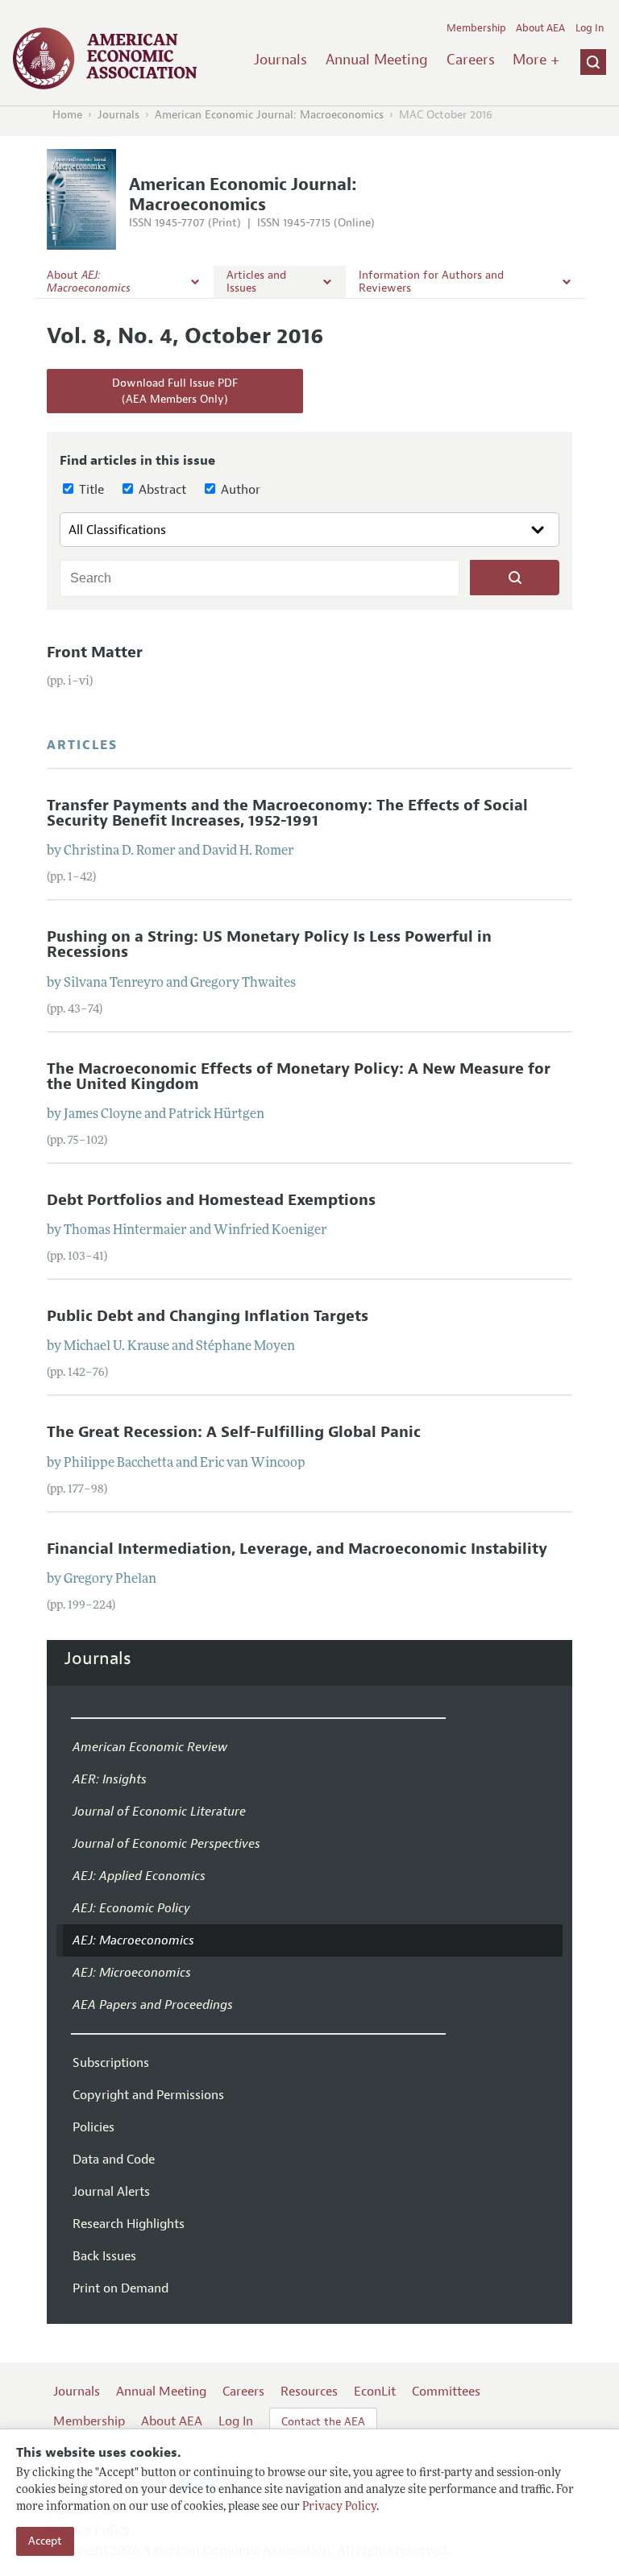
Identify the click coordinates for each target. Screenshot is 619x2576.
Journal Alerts (111, 2192)
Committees (446, 2392)
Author (239, 490)
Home (67, 115)
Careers (471, 60)
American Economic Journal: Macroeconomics (269, 115)
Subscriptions (111, 2063)
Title (90, 490)
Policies (93, 2127)
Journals (280, 60)
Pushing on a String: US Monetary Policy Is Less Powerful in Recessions (269, 944)
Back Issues (104, 2256)
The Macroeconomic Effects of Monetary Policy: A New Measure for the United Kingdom (299, 1077)
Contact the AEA (323, 2422)
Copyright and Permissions (148, 2095)
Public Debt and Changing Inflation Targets (208, 1316)
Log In (590, 28)
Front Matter (95, 652)
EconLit (375, 2392)
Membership (476, 28)
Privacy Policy (339, 2507)
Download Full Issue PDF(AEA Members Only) (175, 391)
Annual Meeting (377, 60)
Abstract (161, 490)
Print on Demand (120, 2288)
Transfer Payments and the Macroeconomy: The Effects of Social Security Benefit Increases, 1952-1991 (287, 813)
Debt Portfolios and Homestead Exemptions (211, 1200)
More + (536, 60)
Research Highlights (129, 2224)
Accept (45, 2541)
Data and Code (114, 2160)
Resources (309, 2392)
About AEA (540, 28)
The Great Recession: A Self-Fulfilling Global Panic (234, 1432)
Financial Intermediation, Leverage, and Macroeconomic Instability (297, 1549)
